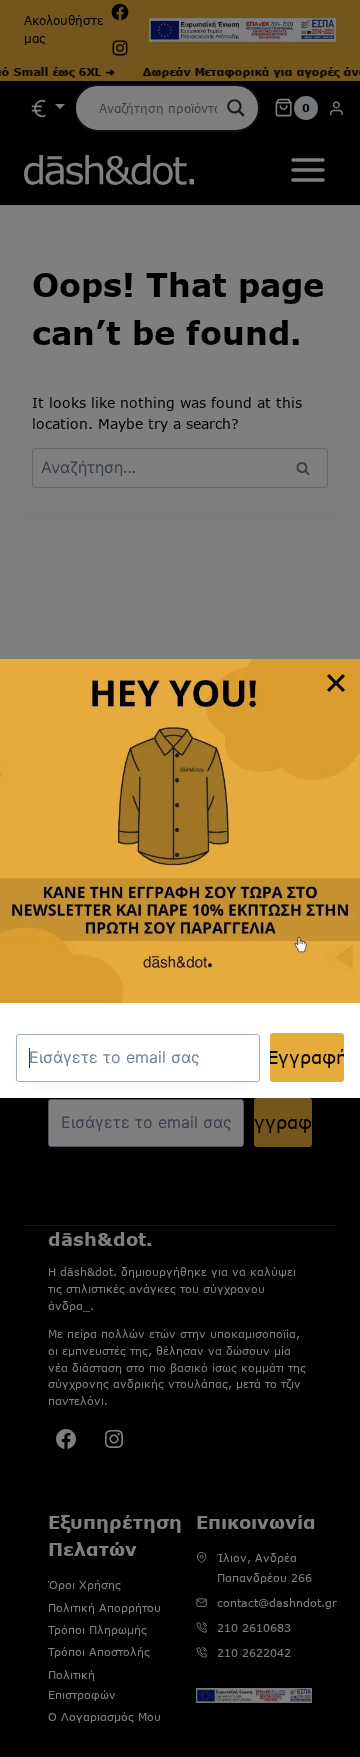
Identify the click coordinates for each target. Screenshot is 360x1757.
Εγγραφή (307, 1057)
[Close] (336, 683)
